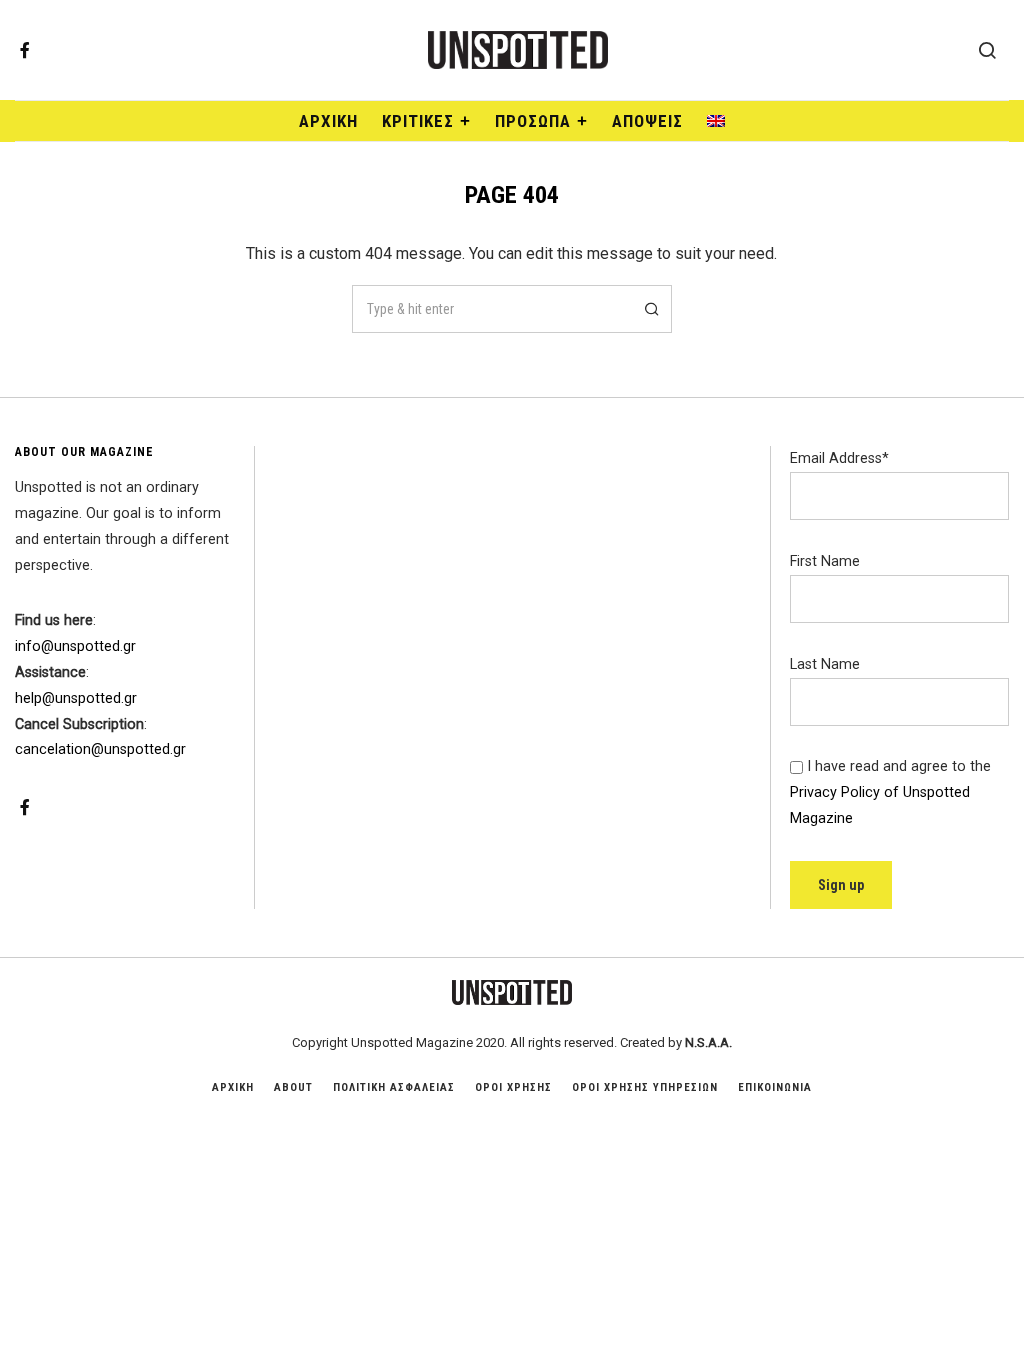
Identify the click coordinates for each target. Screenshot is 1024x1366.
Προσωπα (533, 121)
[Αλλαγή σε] (716, 121)
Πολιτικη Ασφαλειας (394, 1087)
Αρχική (328, 121)
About (293, 1087)
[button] (648, 309)
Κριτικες (418, 121)
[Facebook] (25, 50)
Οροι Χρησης (513, 1087)
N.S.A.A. (708, 1042)
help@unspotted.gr (76, 698)
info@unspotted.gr (75, 646)
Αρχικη (233, 1087)
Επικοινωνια (775, 1087)
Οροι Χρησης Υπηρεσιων (645, 1087)
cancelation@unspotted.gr (100, 749)
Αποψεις (647, 121)
